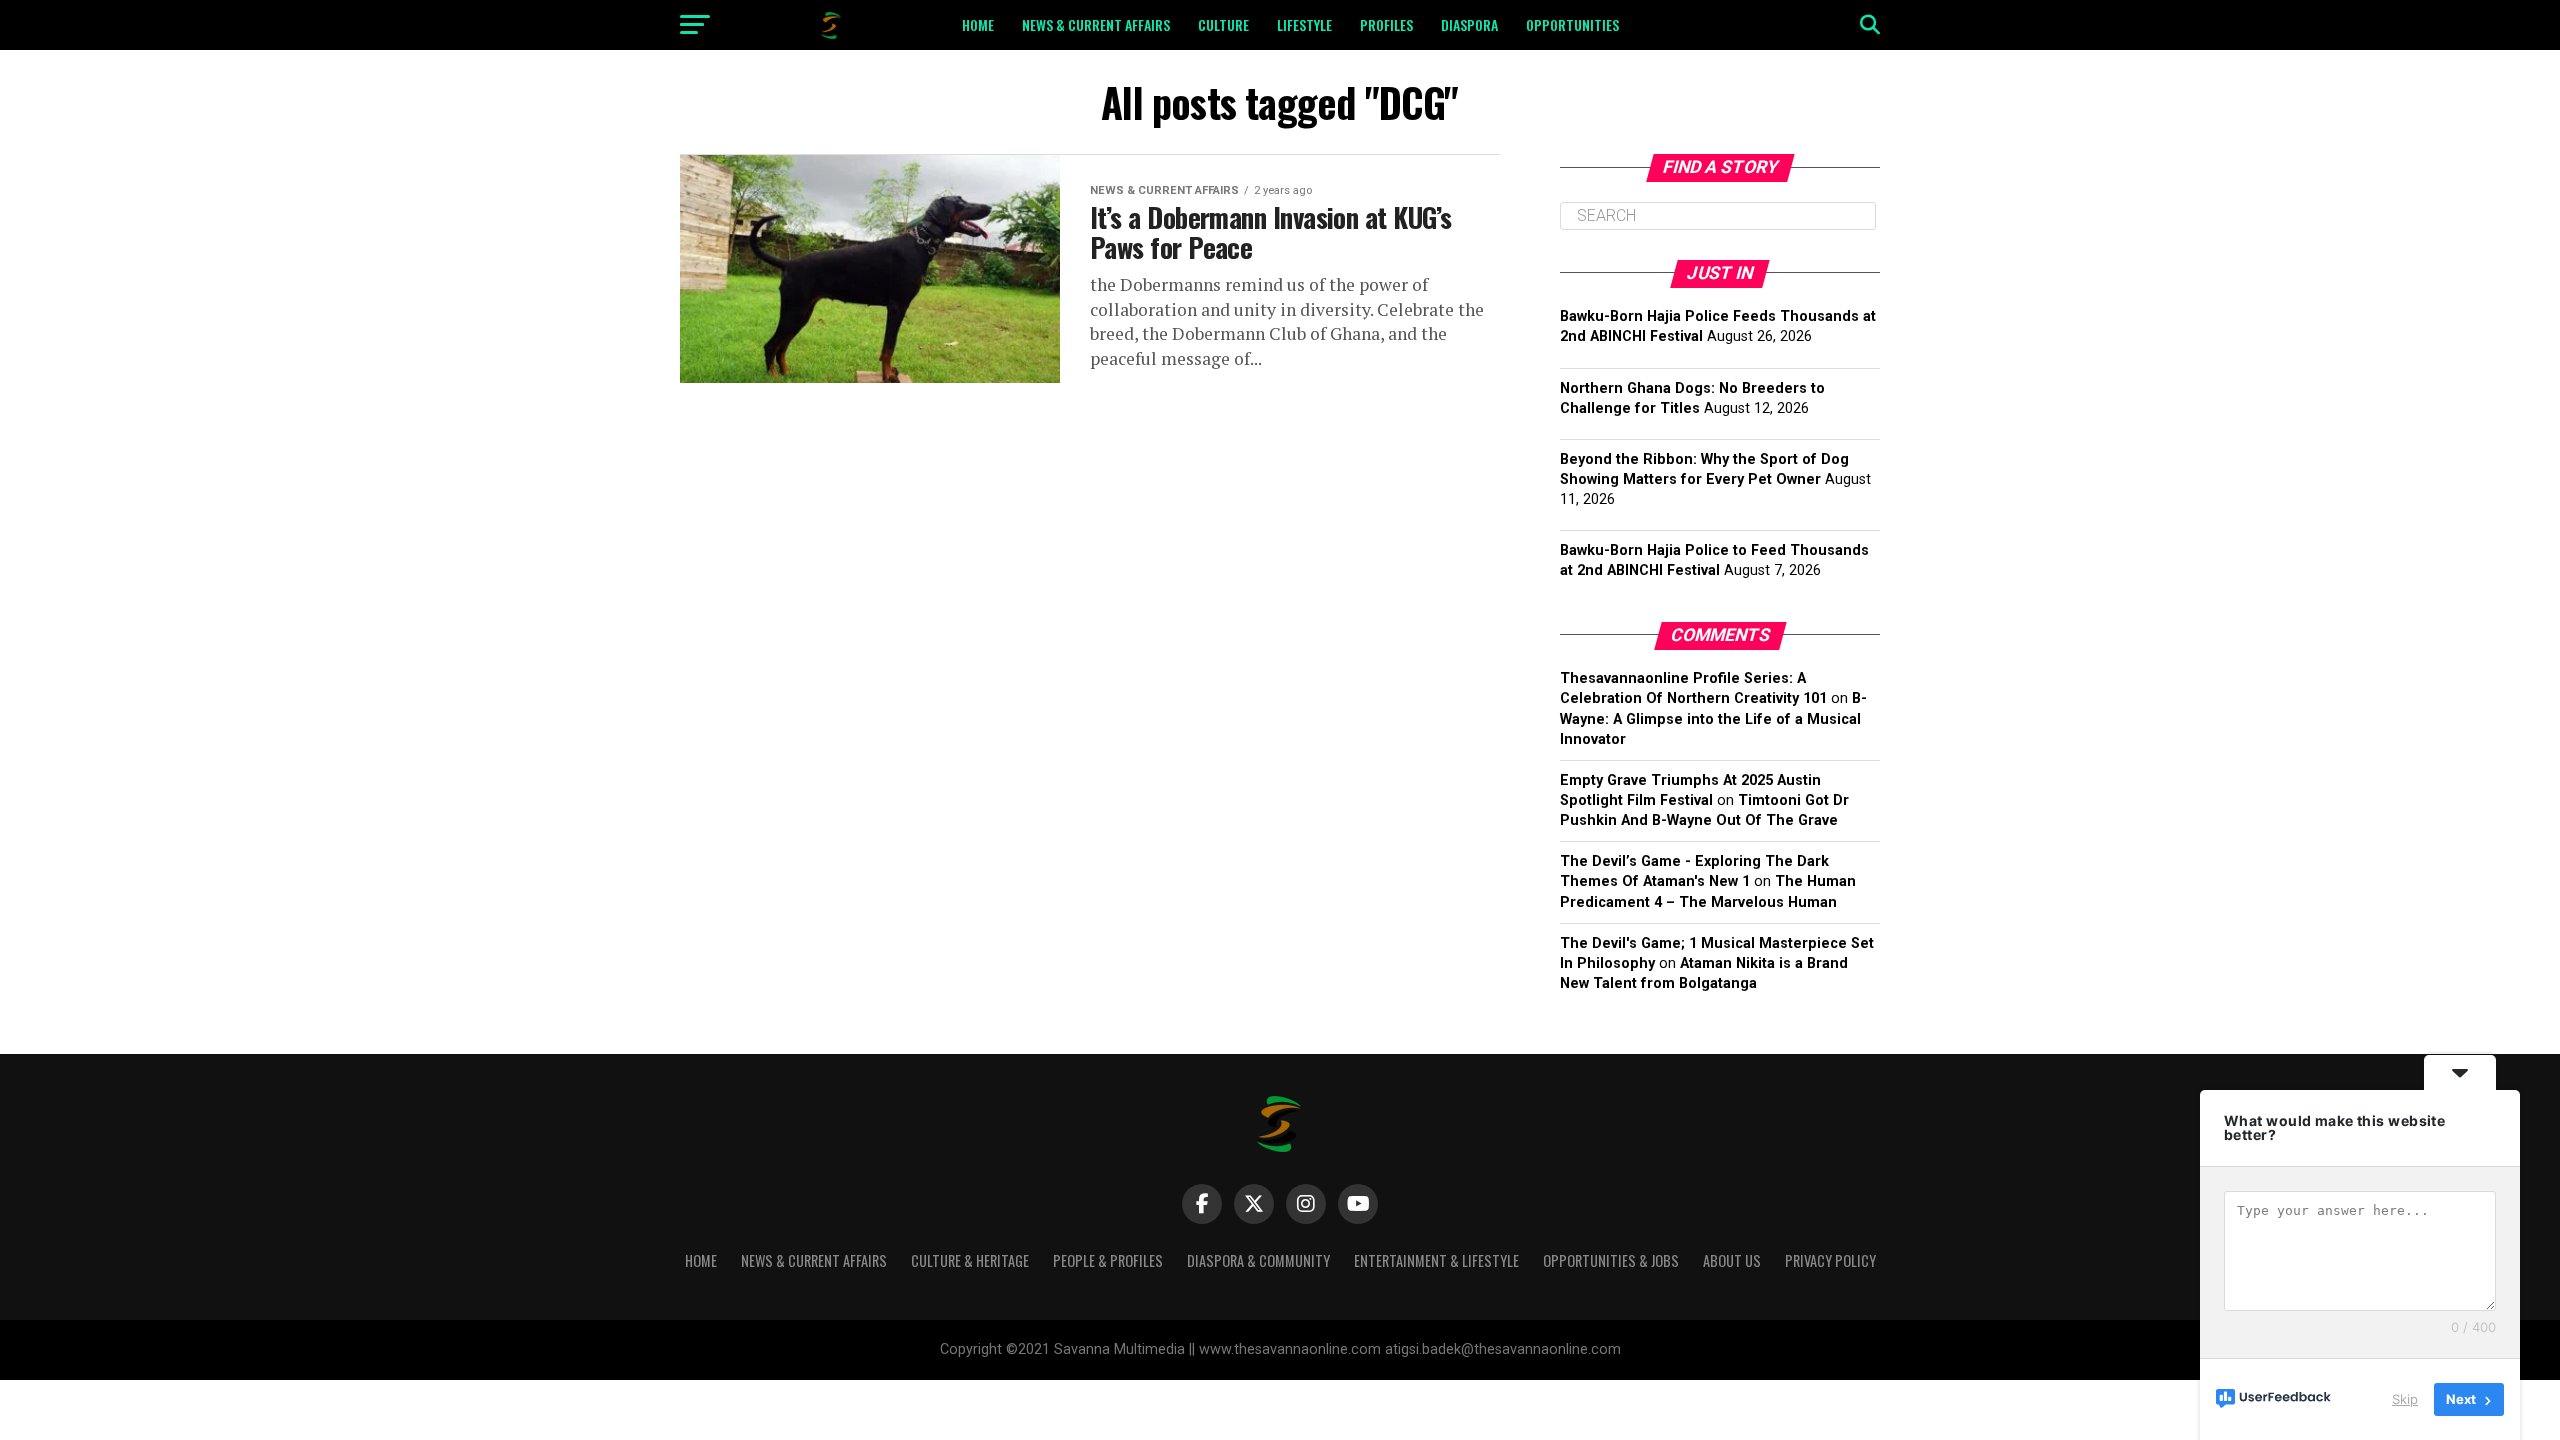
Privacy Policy (1830, 1260)
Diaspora (1469, 24)
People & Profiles (1108, 1260)
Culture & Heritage (970, 1260)
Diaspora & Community (1258, 1260)
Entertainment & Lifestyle (1436, 1260)
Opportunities (1572, 24)
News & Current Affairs (1096, 24)
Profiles (1386, 24)
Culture (1223, 24)
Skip (2405, 1399)
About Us (1732, 1260)
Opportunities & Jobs (1611, 1260)
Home (978, 24)
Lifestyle (1304, 24)
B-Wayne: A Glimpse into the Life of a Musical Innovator (1713, 718)
